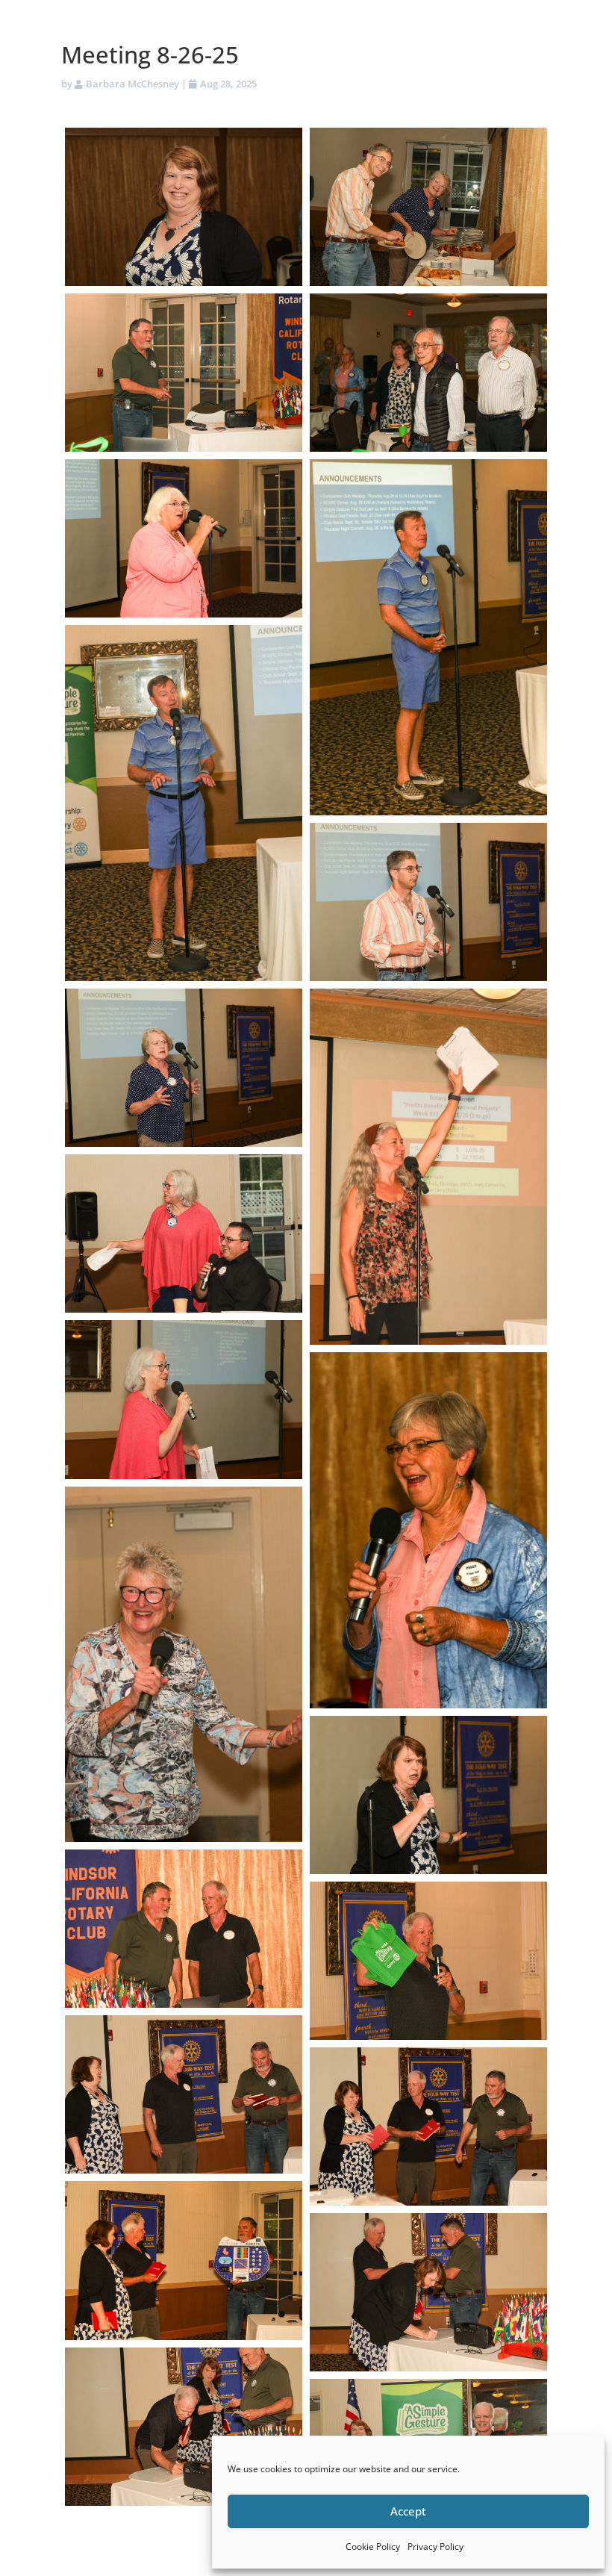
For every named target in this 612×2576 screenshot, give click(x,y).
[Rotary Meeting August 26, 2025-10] (428, 1167)
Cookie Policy (373, 2547)
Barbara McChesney (132, 84)
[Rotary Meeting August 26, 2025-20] (184, 2260)
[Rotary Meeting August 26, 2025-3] (184, 373)
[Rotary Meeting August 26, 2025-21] (428, 2292)
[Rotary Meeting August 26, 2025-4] (428, 373)
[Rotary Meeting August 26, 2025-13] (428, 1530)
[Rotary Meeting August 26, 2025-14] (184, 1665)
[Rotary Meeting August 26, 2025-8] (428, 902)
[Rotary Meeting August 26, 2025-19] (428, 2127)
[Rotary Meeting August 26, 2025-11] (184, 1233)
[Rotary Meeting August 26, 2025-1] (184, 207)
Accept (408, 2511)
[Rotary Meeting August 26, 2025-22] (184, 2427)
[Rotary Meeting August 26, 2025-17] (428, 1961)
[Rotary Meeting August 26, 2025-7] (184, 803)
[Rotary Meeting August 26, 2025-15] (428, 1795)
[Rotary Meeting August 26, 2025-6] (428, 637)
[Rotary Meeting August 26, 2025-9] (184, 1068)
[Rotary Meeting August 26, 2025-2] (428, 207)
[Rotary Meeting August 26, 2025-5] (184, 538)
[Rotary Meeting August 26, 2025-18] (184, 2094)
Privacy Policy (435, 2547)
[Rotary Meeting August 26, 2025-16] (184, 1929)
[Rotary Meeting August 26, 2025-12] (184, 1399)
